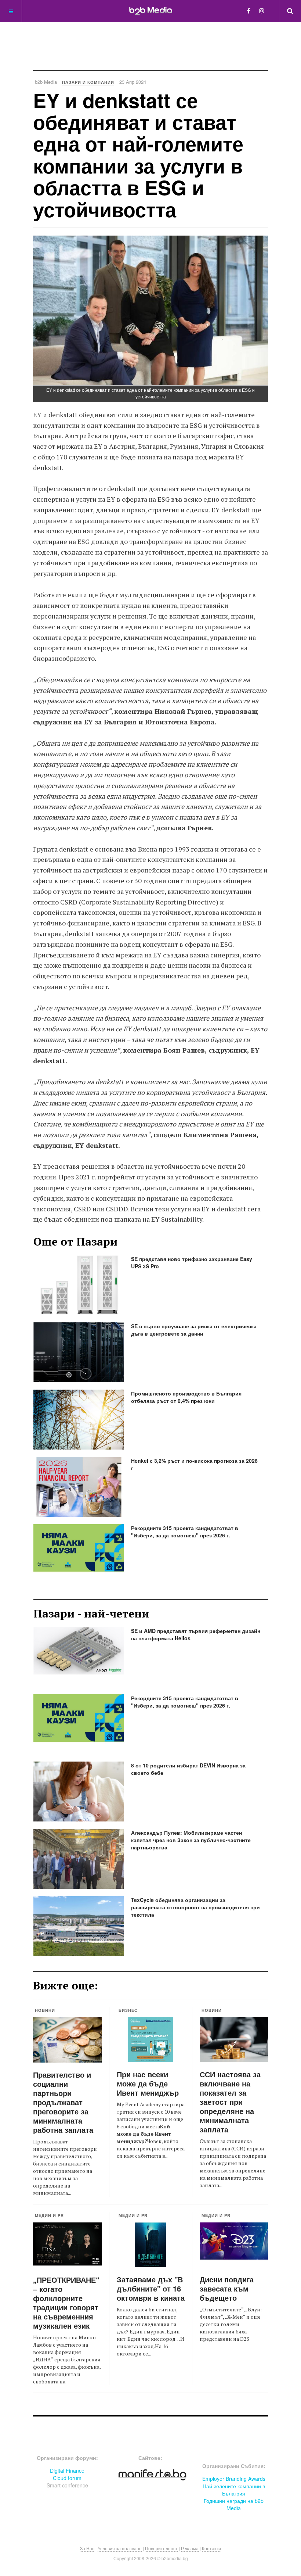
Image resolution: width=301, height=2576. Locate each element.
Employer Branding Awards (234, 2479)
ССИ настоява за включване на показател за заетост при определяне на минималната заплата (230, 2102)
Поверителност (161, 2548)
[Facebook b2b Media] (249, 10)
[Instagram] (262, 10)
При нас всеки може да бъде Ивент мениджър (148, 2083)
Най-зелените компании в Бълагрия (234, 2490)
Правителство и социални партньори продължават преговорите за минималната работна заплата (63, 2102)
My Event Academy (139, 2104)
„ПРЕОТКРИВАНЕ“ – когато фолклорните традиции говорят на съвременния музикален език (66, 2303)
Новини (45, 2010)
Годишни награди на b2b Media (234, 2504)
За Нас (87, 2548)
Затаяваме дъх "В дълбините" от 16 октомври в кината (151, 2288)
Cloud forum (67, 2478)
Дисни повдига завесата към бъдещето (227, 2288)
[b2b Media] (151, 11)
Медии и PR (49, 2215)
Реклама (190, 2548)
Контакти (211, 2548)
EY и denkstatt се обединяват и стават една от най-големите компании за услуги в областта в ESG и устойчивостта (138, 155)
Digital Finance (67, 2471)
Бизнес (128, 2010)
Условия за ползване (120, 2548)
